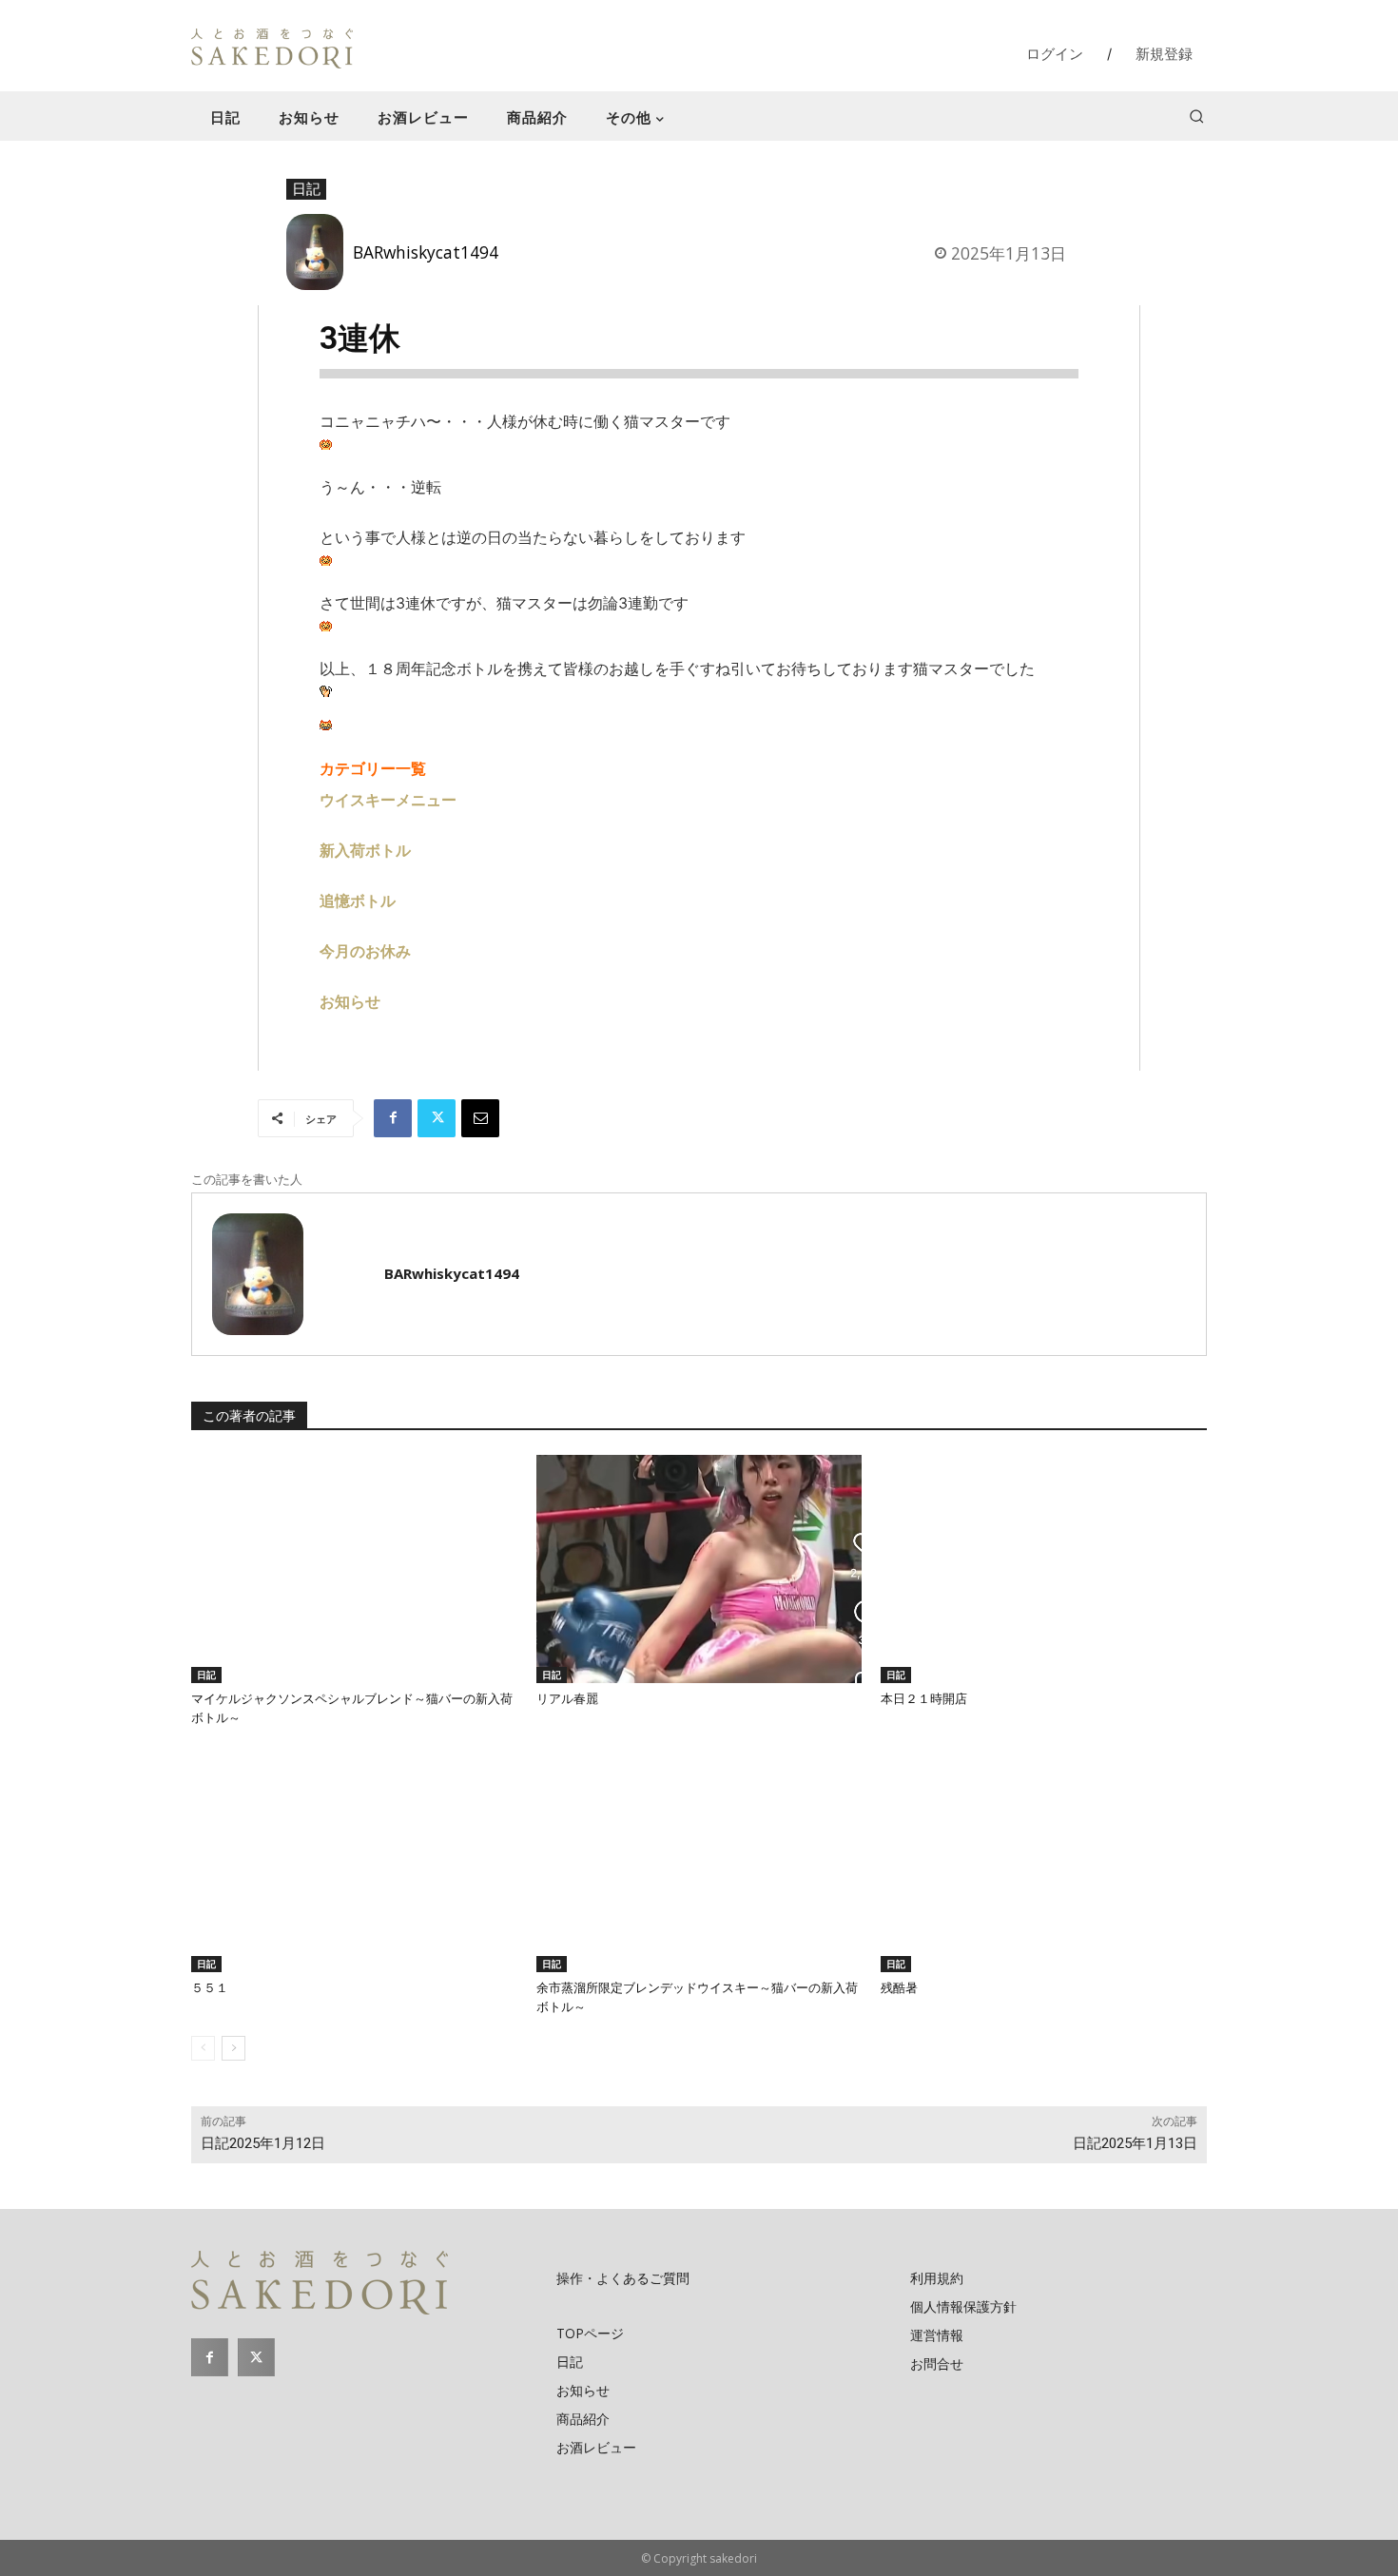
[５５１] (354, 1859)
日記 (306, 188)
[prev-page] (203, 2048)
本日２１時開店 (924, 1699)
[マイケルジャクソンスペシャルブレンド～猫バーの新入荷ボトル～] (354, 1569)
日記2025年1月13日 (1135, 2143)
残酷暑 (899, 1988)
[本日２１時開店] (1044, 1569)
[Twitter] (437, 1118)
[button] (1196, 116)
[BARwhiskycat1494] (320, 252)
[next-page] (233, 2048)
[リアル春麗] (699, 1569)
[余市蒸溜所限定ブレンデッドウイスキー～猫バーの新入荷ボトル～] (699, 1859)
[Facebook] (393, 1118)
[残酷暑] (1044, 1859)
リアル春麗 (567, 1699)
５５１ (210, 1988)
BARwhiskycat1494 (426, 252)
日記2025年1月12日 (263, 2143)
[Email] (480, 1118)
